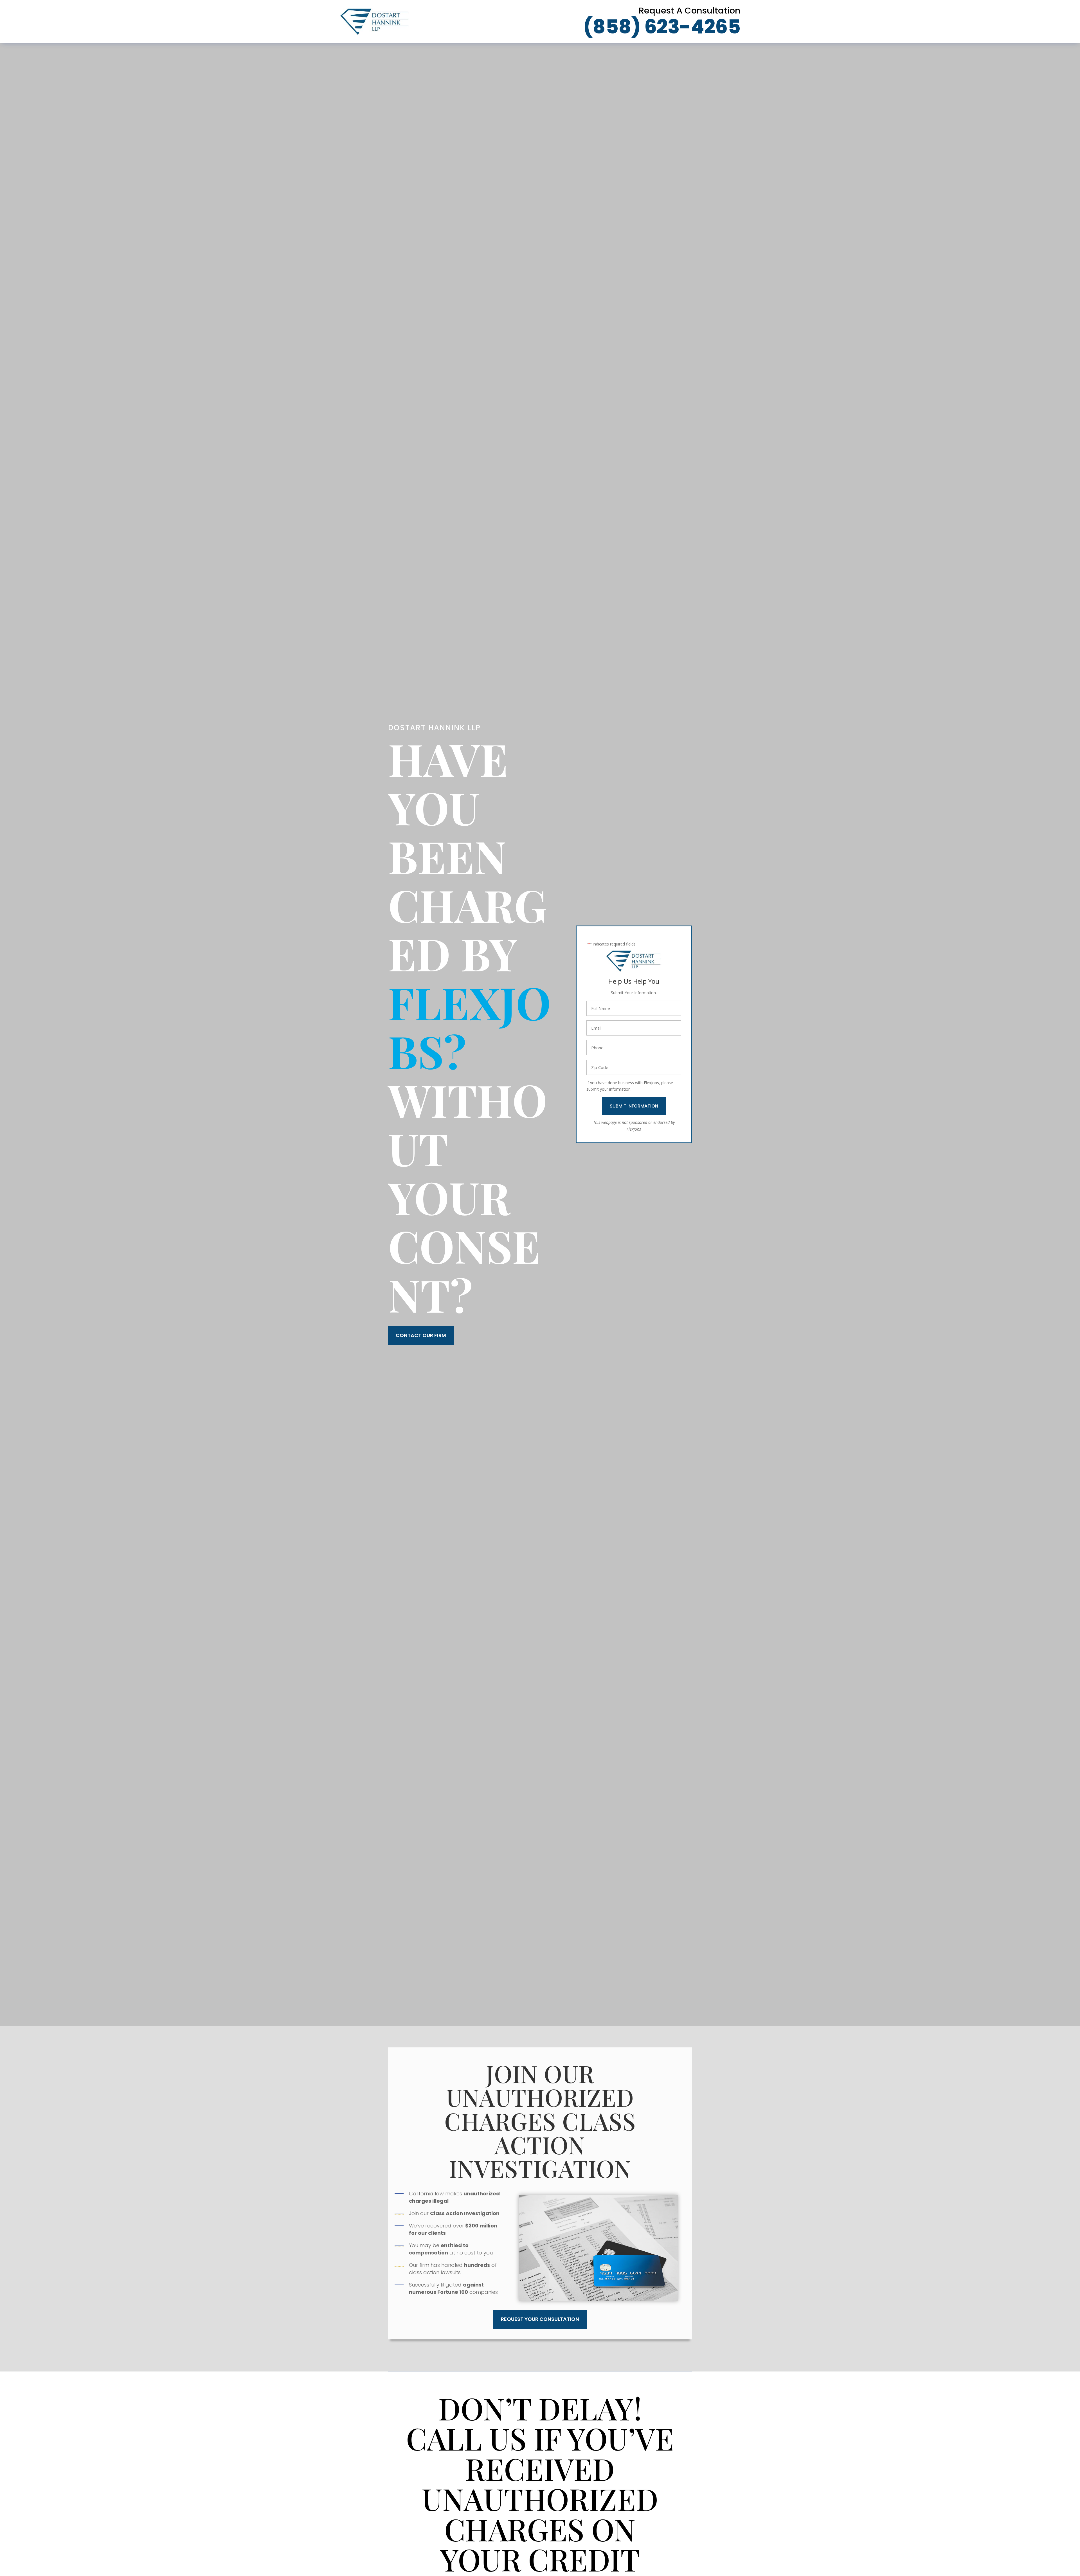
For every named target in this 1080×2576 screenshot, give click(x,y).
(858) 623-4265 (662, 27)
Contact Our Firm (421, 1335)
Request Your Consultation (540, 2319)
